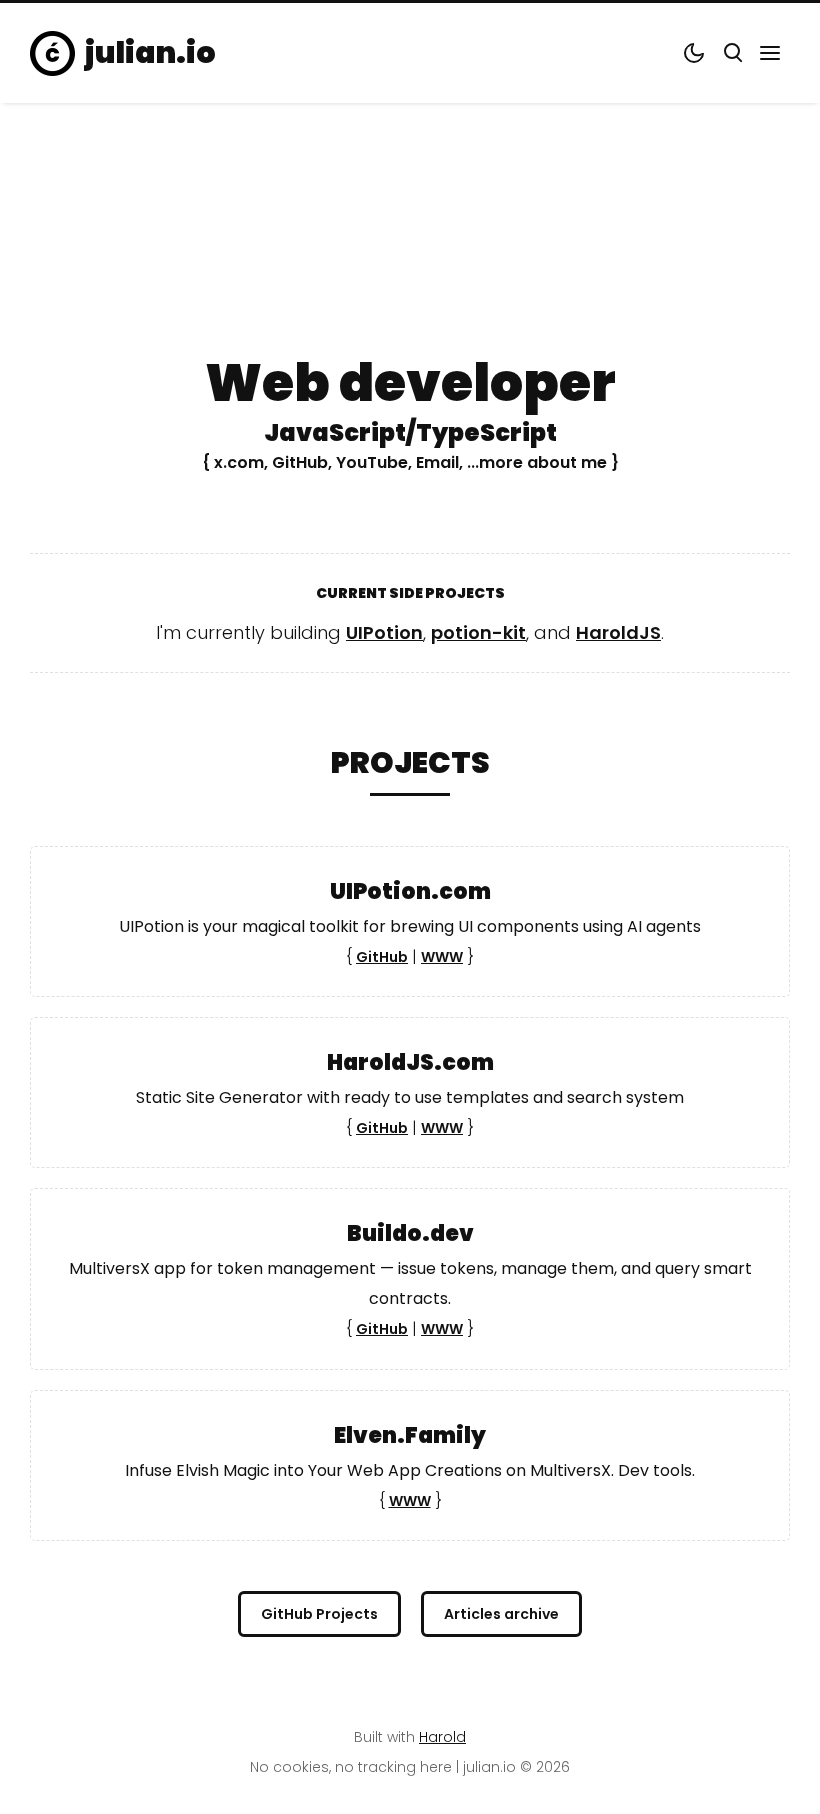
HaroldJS (618, 632)
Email (437, 462)
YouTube (372, 462)
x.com (239, 462)
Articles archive (501, 1614)
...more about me (537, 462)
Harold (442, 1737)
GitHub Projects (319, 1614)
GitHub (300, 462)
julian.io (150, 53)
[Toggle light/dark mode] (694, 53)
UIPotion (384, 632)
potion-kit (478, 632)
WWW (442, 957)
